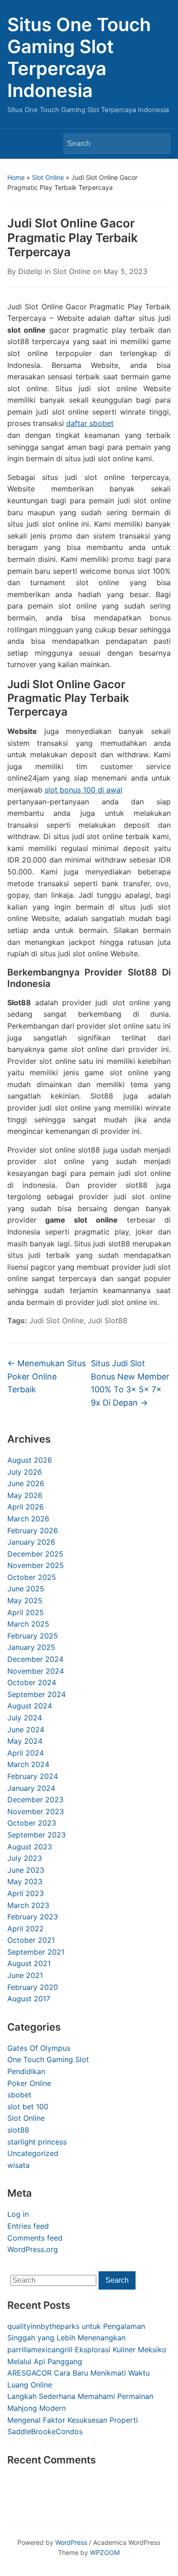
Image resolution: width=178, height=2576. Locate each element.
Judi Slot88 (107, 1320)
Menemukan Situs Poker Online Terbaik (47, 1377)
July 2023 (25, 1858)
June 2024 (26, 1730)
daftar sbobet (90, 423)
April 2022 (26, 1929)
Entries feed (28, 2226)
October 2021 (31, 1940)
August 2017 (29, 1999)
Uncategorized (33, 2153)
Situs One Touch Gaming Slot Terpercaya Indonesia (79, 57)
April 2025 (26, 1612)
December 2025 (35, 1554)
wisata (18, 2165)
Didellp (30, 271)
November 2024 (36, 1671)
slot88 (18, 2130)
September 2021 (36, 1952)
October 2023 (32, 1823)
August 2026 (30, 1460)
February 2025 (33, 1636)
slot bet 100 (28, 2107)
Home (16, 177)
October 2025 (32, 1577)
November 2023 (36, 1811)
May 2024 (25, 1741)
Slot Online (48, 177)
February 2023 (33, 1917)
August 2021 (29, 1963)
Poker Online (29, 2083)
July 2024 (25, 1718)
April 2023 (26, 1893)
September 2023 (37, 1835)
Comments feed (35, 2238)
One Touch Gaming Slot (48, 2059)
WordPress (71, 2542)
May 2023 (25, 1881)
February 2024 (33, 1776)
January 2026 (31, 1542)
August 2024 (30, 1706)
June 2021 (25, 1975)
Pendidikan (26, 2071)
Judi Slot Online (56, 1320)
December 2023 (35, 1800)
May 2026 (25, 1495)
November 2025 (36, 1565)
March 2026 (28, 1519)
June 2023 (26, 1870)
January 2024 (31, 1788)
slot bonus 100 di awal (84, 790)
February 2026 (33, 1531)
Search (159, 144)
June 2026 (26, 1483)
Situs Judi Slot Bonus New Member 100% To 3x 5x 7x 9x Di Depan (130, 1383)
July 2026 (25, 1472)
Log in (18, 2214)
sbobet (19, 2095)
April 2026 (26, 1507)
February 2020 (33, 1987)
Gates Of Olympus (39, 2048)
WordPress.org (33, 2249)
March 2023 (28, 1905)
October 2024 (32, 1682)
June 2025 (26, 1589)
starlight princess (37, 2142)
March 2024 (28, 1764)
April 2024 (26, 1753)
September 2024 (37, 1694)
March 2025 (28, 1624)
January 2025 (31, 1647)
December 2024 (35, 1659)
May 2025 (25, 1601)
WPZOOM (105, 2552)
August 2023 (30, 1847)
